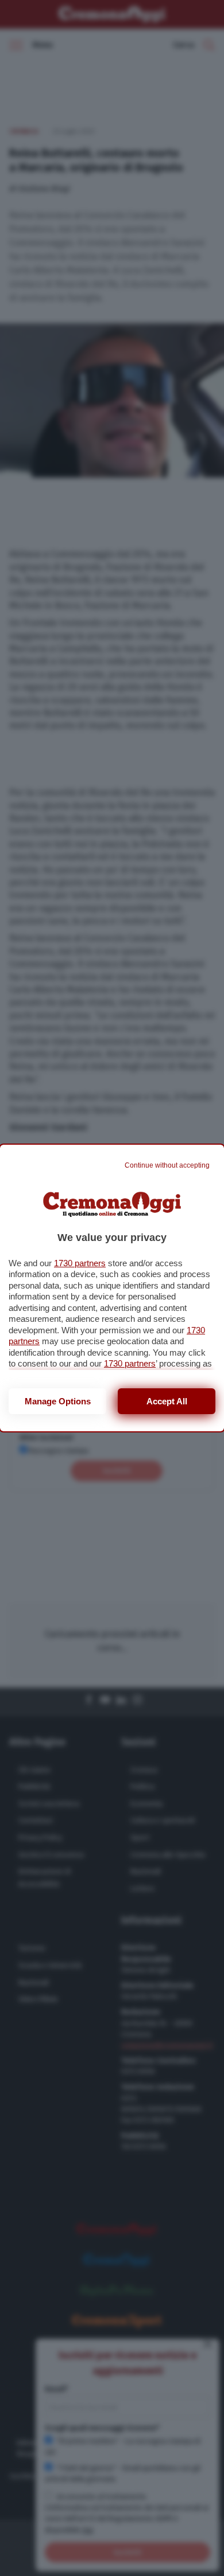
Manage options (58, 1401)
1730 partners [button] (80, 1263)
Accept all (167, 1401)
